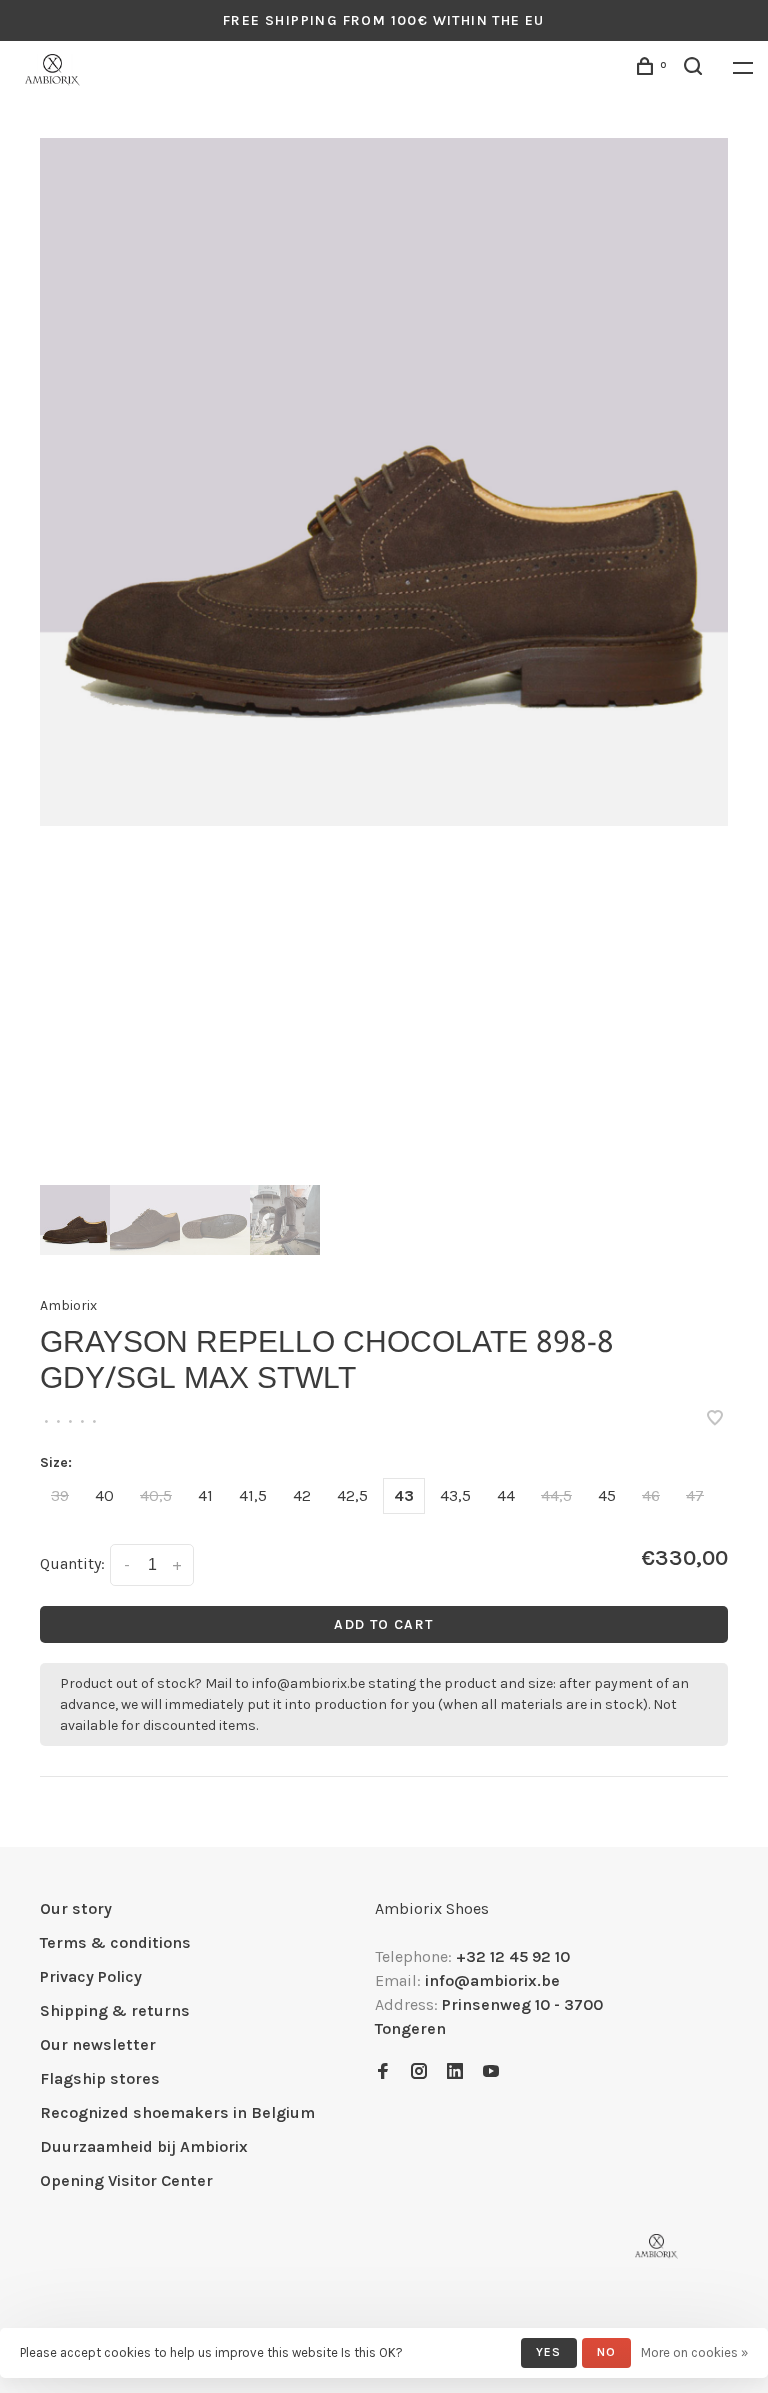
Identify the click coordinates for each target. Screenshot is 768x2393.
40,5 (156, 1495)
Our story (76, 1908)
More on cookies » (694, 2352)
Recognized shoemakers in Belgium (177, 2112)
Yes (549, 2352)
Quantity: (72, 1563)
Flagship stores (100, 2078)
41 (205, 1495)
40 (104, 1495)
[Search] (696, 69)
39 (60, 1495)
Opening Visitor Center (126, 2180)
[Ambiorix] (656, 2246)
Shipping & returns (115, 2010)
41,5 (253, 1495)
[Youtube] (491, 2072)
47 (695, 1495)
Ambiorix (68, 1305)
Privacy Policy (91, 1976)
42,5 (352, 1495)
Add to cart (383, 1624)
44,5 (556, 1495)
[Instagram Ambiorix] (419, 2072)
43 (404, 1495)
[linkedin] (455, 2072)
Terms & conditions (115, 1942)
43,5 (455, 1495)
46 (651, 1495)
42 (302, 1495)
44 (506, 1495)
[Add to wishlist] (715, 1419)
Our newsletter (98, 2044)
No (606, 2352)
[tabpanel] (384, 482)
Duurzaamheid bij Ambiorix (144, 2146)
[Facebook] (383, 2072)
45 (607, 1495)
